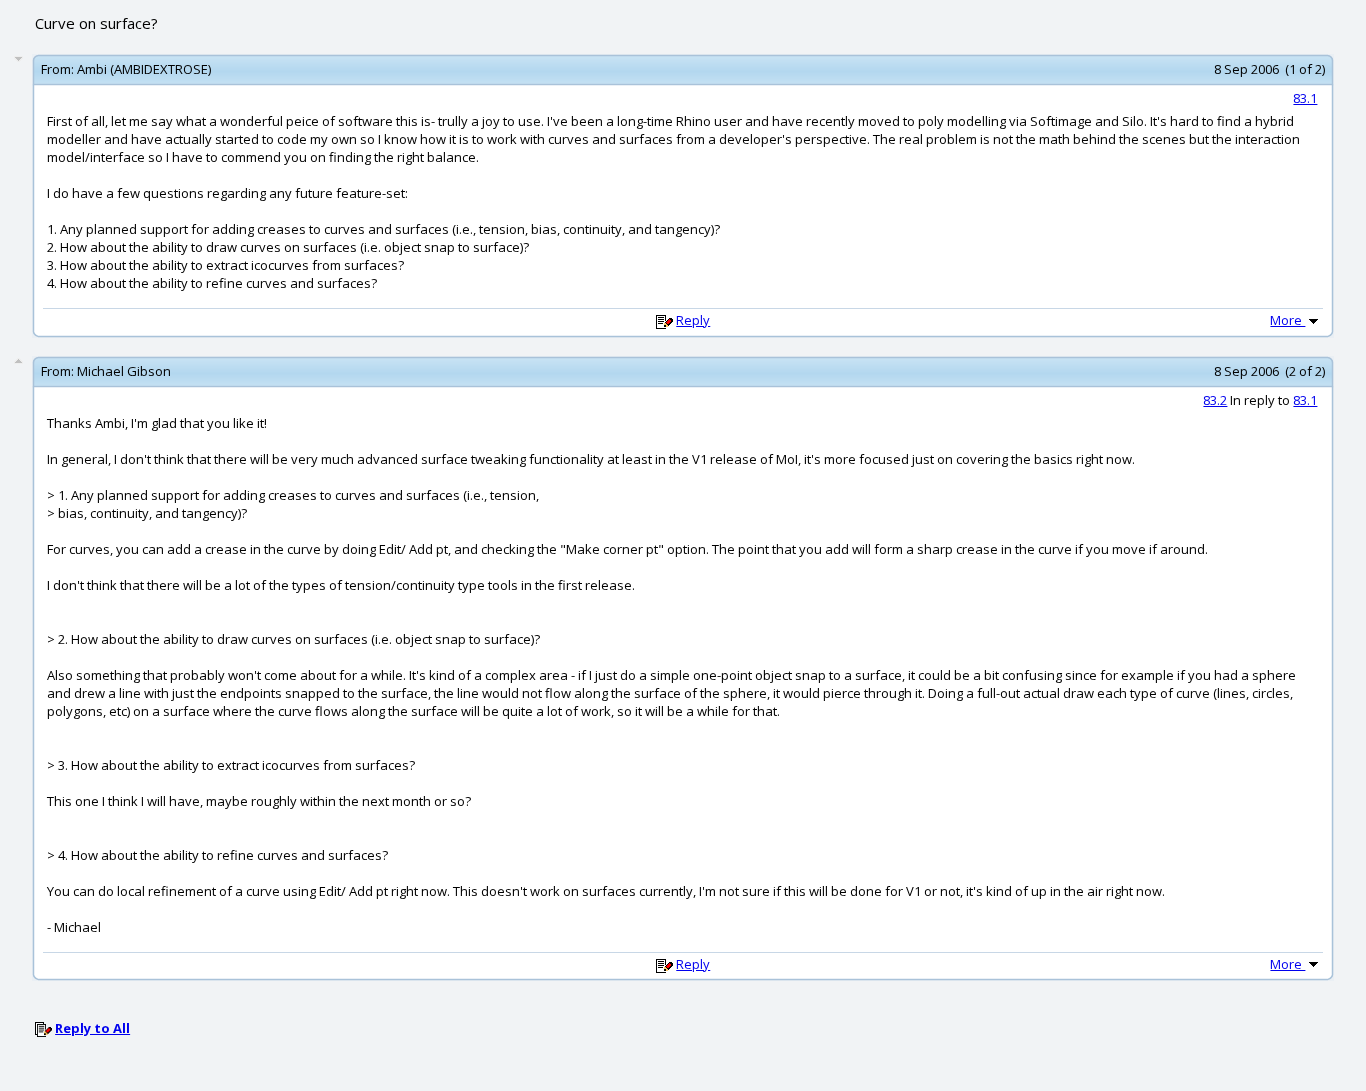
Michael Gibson (124, 371)
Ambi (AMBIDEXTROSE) (144, 69)
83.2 (1215, 400)
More (1287, 320)
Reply (693, 320)
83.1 (1305, 98)
